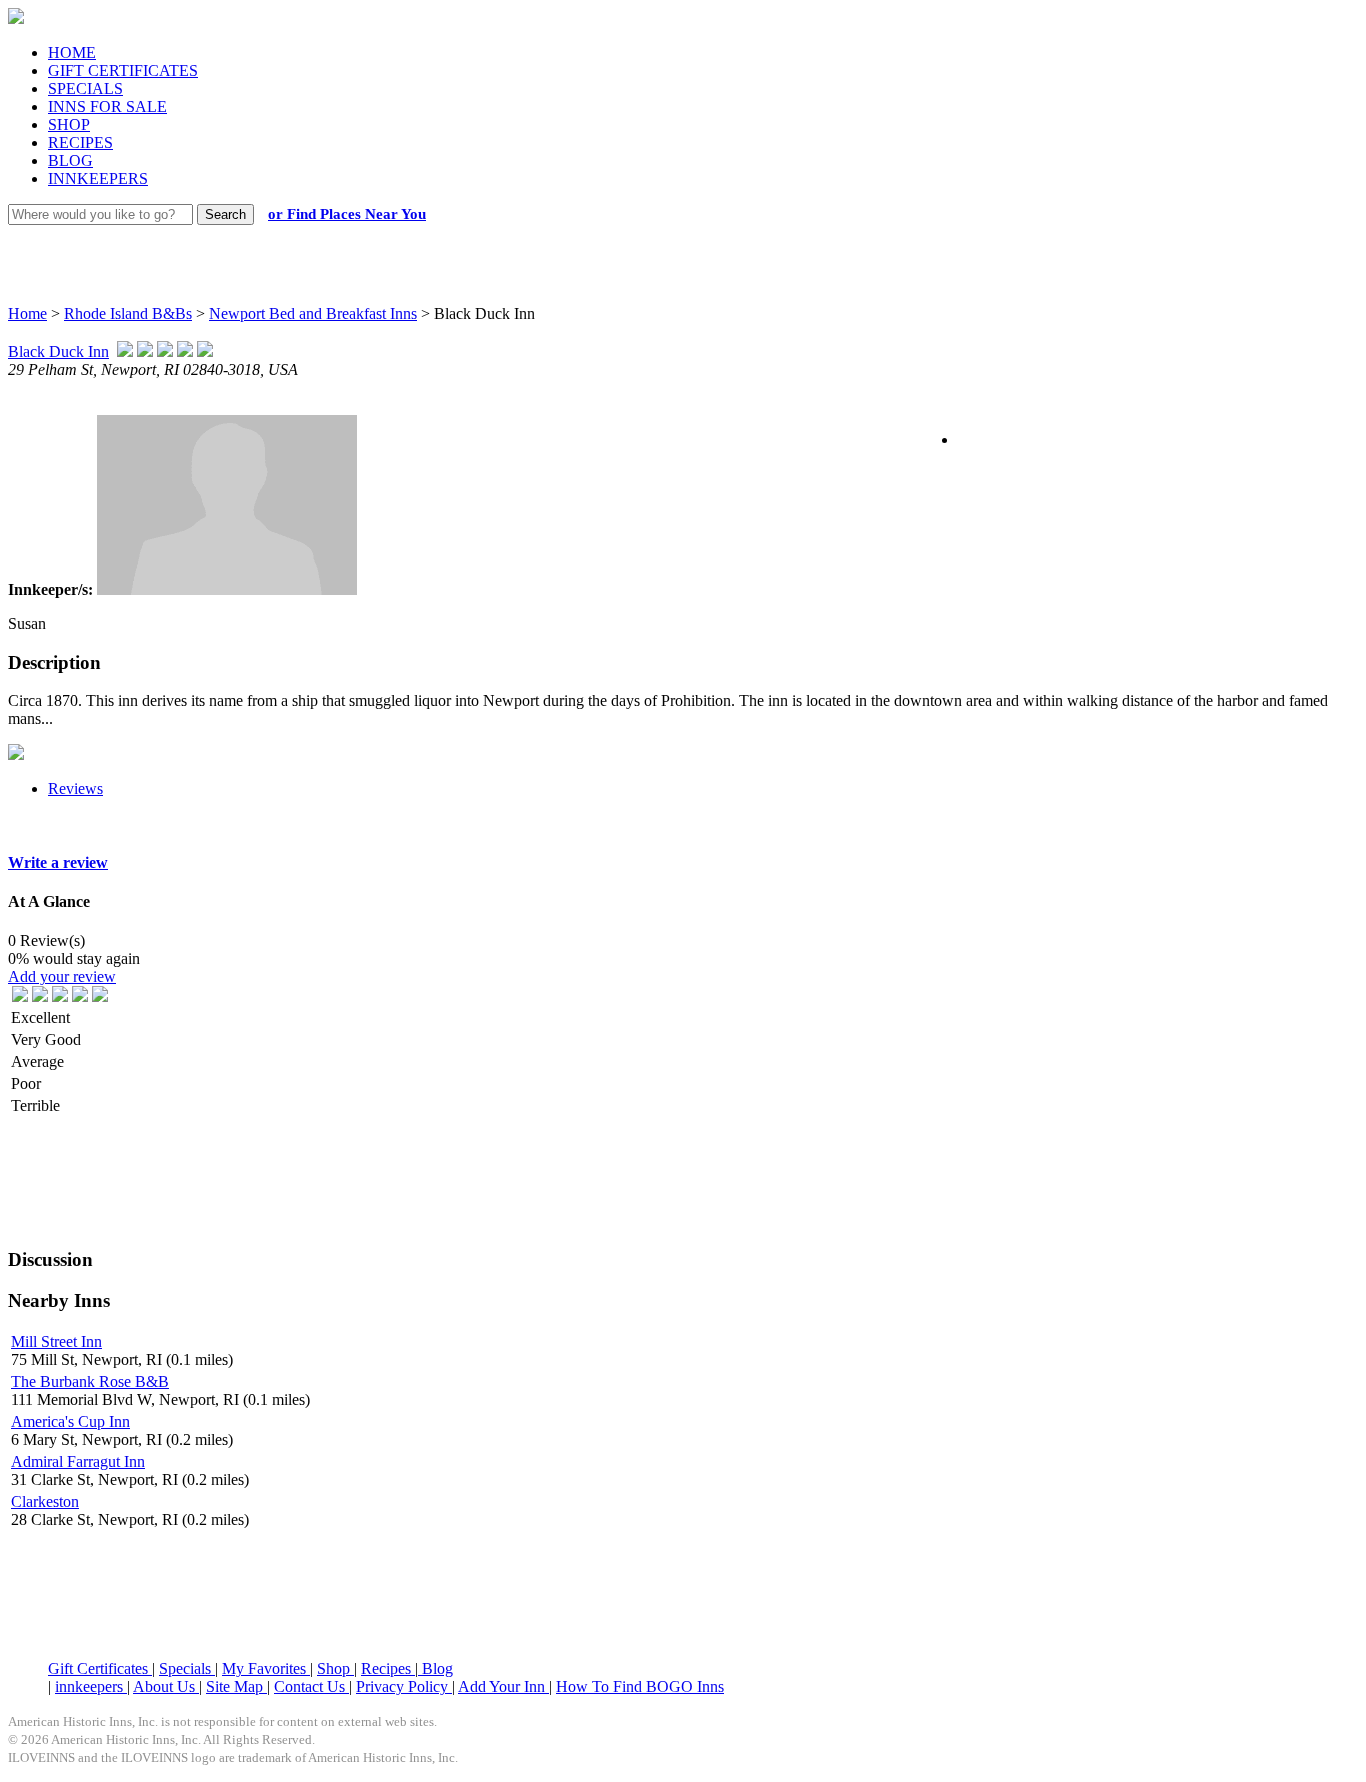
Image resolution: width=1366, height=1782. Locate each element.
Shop (335, 1668)
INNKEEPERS (98, 178)
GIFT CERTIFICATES (123, 70)
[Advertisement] (665, 245)
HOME (72, 52)
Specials (187, 1668)
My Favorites (266, 1668)
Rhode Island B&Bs (128, 313)
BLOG (70, 160)
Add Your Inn (503, 1686)
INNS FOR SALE (107, 106)
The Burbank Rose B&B (90, 1381)
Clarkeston (45, 1501)
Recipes (388, 1668)
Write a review (58, 862)
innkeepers (91, 1686)
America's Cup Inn (70, 1421)
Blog (435, 1668)
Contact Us (311, 1686)
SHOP (69, 124)
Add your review (62, 976)
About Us (166, 1686)
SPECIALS (85, 88)
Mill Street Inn (56, 1341)
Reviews (75, 788)
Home (27, 313)
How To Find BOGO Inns (640, 1686)
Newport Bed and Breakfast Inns (313, 313)
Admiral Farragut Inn (78, 1461)
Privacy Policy (404, 1686)
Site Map (236, 1686)
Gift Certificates (100, 1668)
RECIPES (80, 142)
